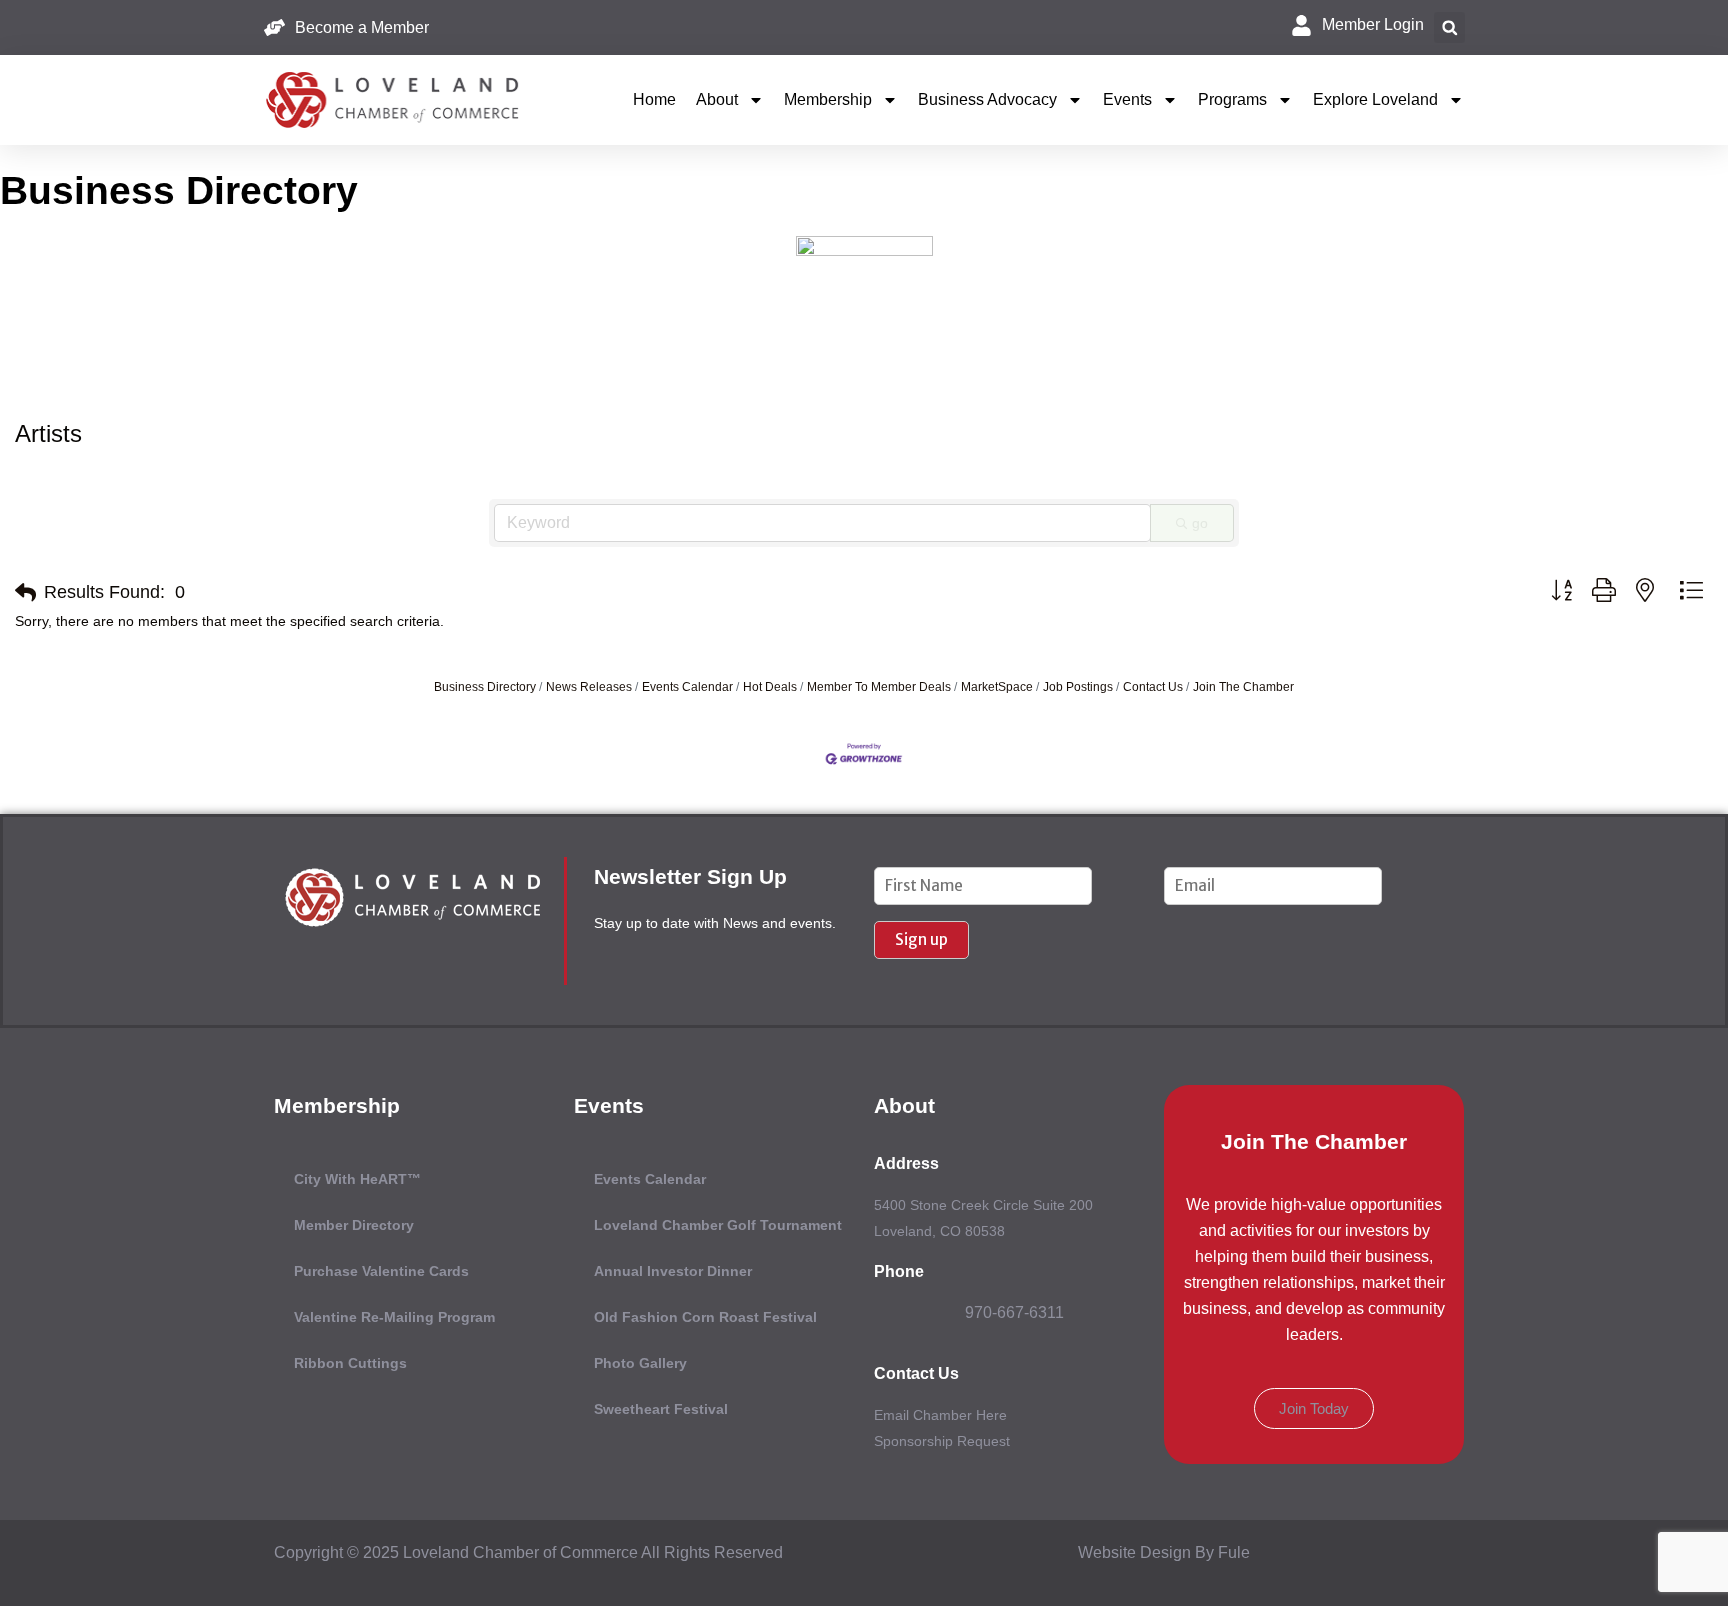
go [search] (1200, 523)
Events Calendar (687, 687)
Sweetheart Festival (661, 1409)
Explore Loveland (1375, 99)
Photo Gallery (640, 1363)
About (717, 99)
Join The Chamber (1243, 687)
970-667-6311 (1014, 1312)
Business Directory (485, 687)
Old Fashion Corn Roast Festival (705, 1317)
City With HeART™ (357, 1179)
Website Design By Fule (1164, 1552)
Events (1127, 99)
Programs (1232, 99)
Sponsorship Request (942, 1441)
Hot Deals (770, 687)
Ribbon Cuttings (350, 1363)
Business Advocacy (987, 99)
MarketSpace (997, 687)
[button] (1449, 27)
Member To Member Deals (879, 687)
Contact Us (1153, 687)
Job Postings (1078, 687)
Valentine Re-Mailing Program (394, 1317)
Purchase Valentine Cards (381, 1271)
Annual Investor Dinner (673, 1271)
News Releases (589, 687)
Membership (828, 99)
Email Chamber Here (940, 1415)
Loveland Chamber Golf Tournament (718, 1225)
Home (654, 99)
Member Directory (354, 1225)
